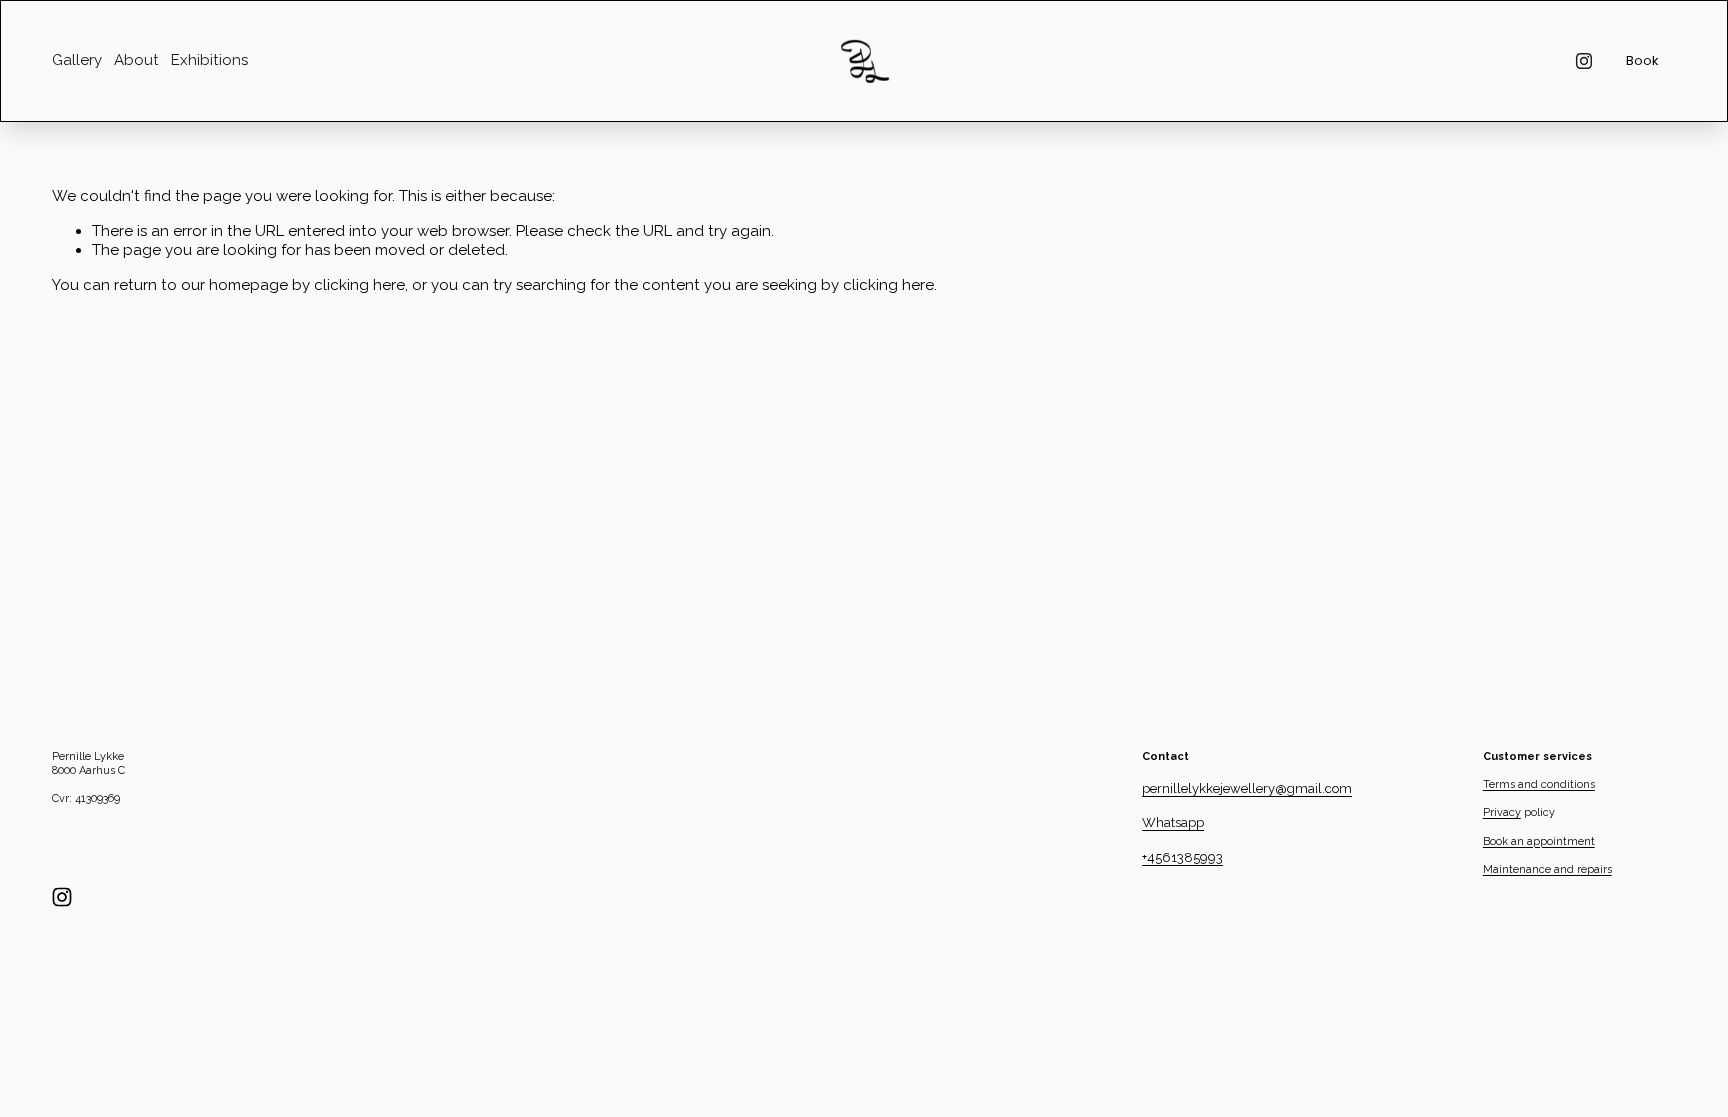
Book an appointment (1539, 841)
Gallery (77, 60)
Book (1642, 60)
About (136, 60)
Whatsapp (1173, 822)
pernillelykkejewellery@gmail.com (1247, 788)
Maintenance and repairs (1547, 869)
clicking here (359, 285)
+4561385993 (1182, 857)
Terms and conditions (1539, 784)
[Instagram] (1584, 61)
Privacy (1502, 812)
